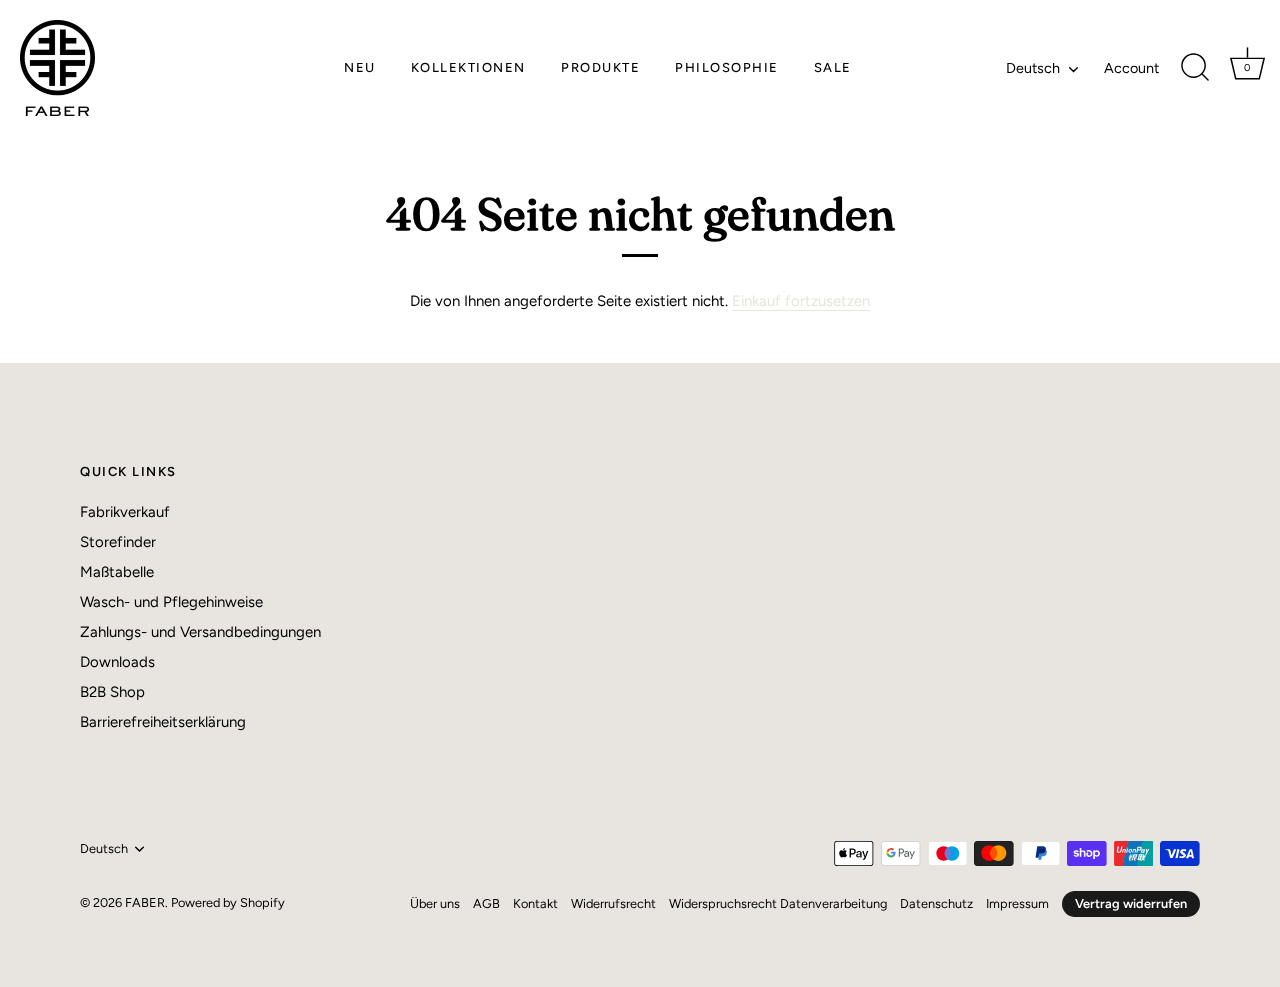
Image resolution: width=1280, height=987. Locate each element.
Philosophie (727, 67)
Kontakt (535, 903)
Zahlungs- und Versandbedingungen (200, 632)
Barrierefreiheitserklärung (163, 722)
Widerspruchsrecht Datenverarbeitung (778, 903)
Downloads (117, 662)
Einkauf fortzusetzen (801, 301)
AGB (486, 903)
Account (1131, 68)
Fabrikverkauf (125, 512)
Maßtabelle (117, 572)
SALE (833, 67)
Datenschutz (936, 903)
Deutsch (1033, 68)
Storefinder (118, 542)
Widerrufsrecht (613, 903)
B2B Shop (112, 692)
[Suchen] (1195, 68)
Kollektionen (468, 67)
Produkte (600, 67)
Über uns (435, 903)
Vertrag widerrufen (1131, 903)
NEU (360, 67)
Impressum (1017, 903)
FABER (145, 902)
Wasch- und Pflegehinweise (171, 602)
